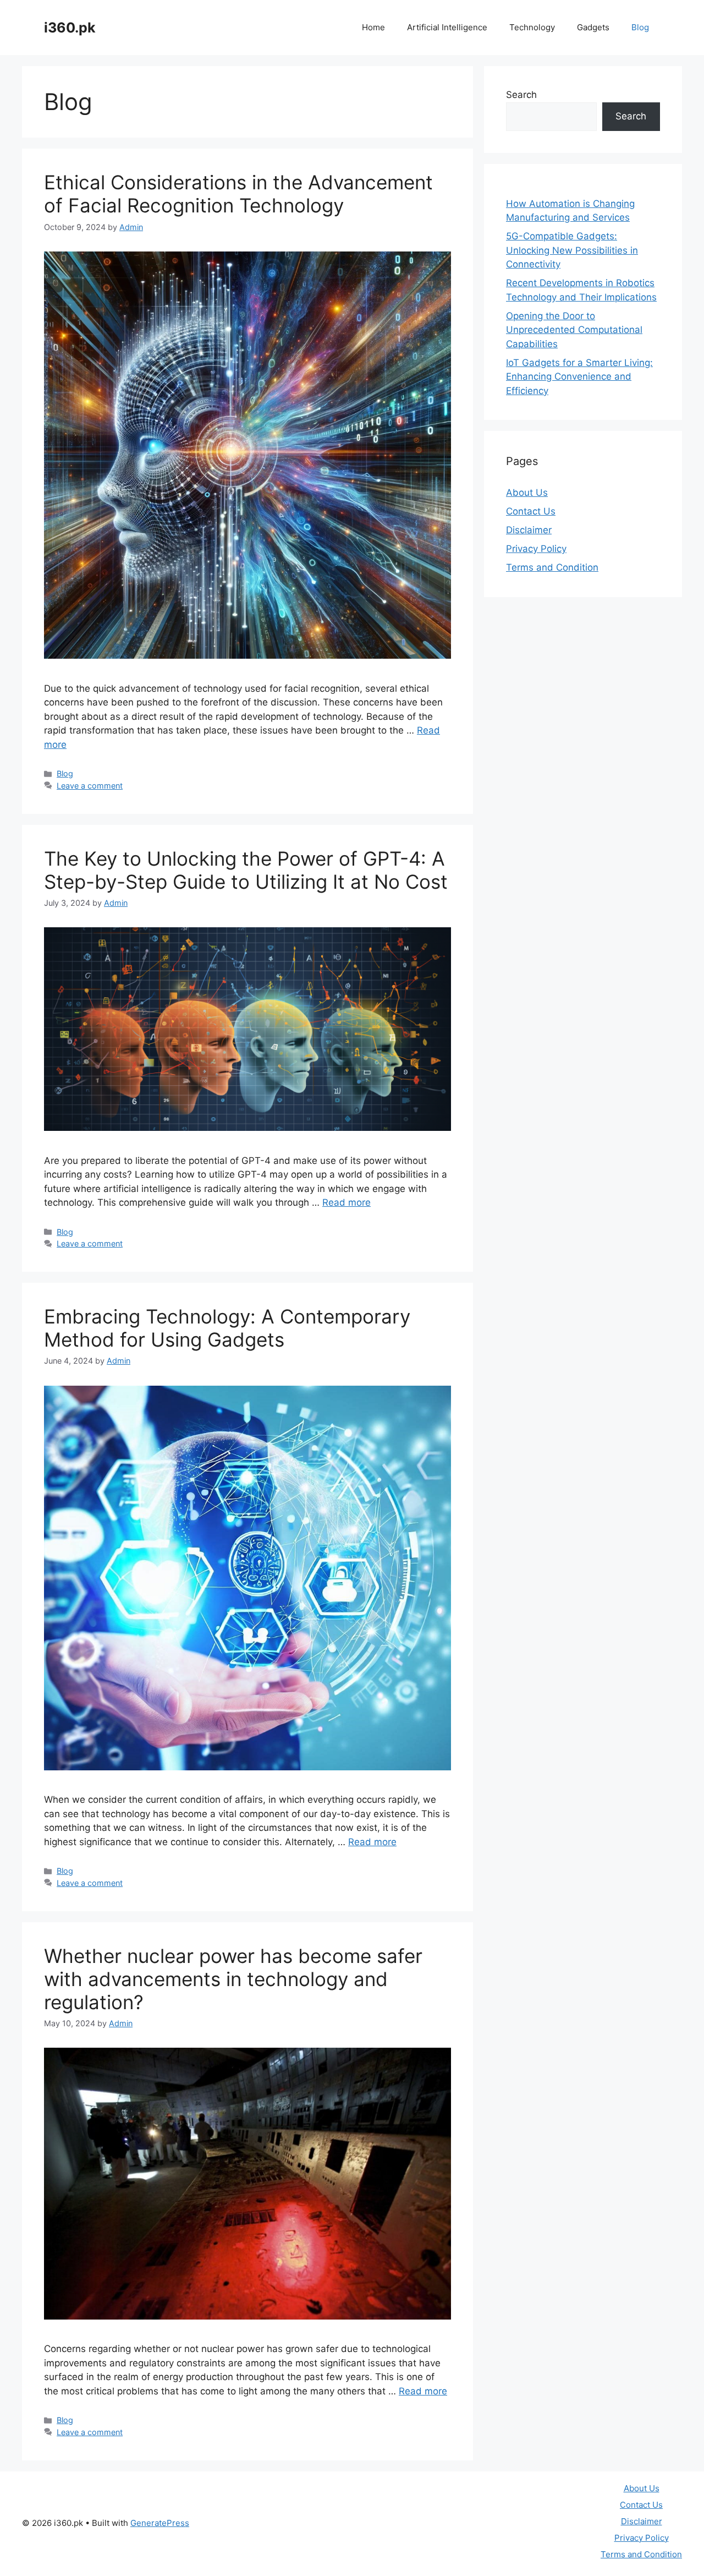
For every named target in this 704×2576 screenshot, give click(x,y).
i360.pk (70, 28)
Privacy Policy (536, 549)
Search (521, 95)
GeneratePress (160, 2523)
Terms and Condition (552, 567)
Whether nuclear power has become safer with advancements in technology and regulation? (233, 1979)
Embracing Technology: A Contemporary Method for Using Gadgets (227, 1328)
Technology (532, 27)
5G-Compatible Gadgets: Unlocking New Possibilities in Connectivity (572, 250)
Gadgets (593, 27)
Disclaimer (529, 530)
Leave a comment (90, 786)
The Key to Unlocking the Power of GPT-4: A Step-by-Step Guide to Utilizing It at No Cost (246, 870)
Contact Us (531, 511)
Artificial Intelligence (447, 27)
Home (373, 27)
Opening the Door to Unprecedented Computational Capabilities (574, 330)
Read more (346, 1202)
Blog (640, 27)
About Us (527, 493)
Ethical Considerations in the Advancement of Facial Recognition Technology (238, 194)
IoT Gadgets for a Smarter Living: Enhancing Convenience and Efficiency (579, 377)
